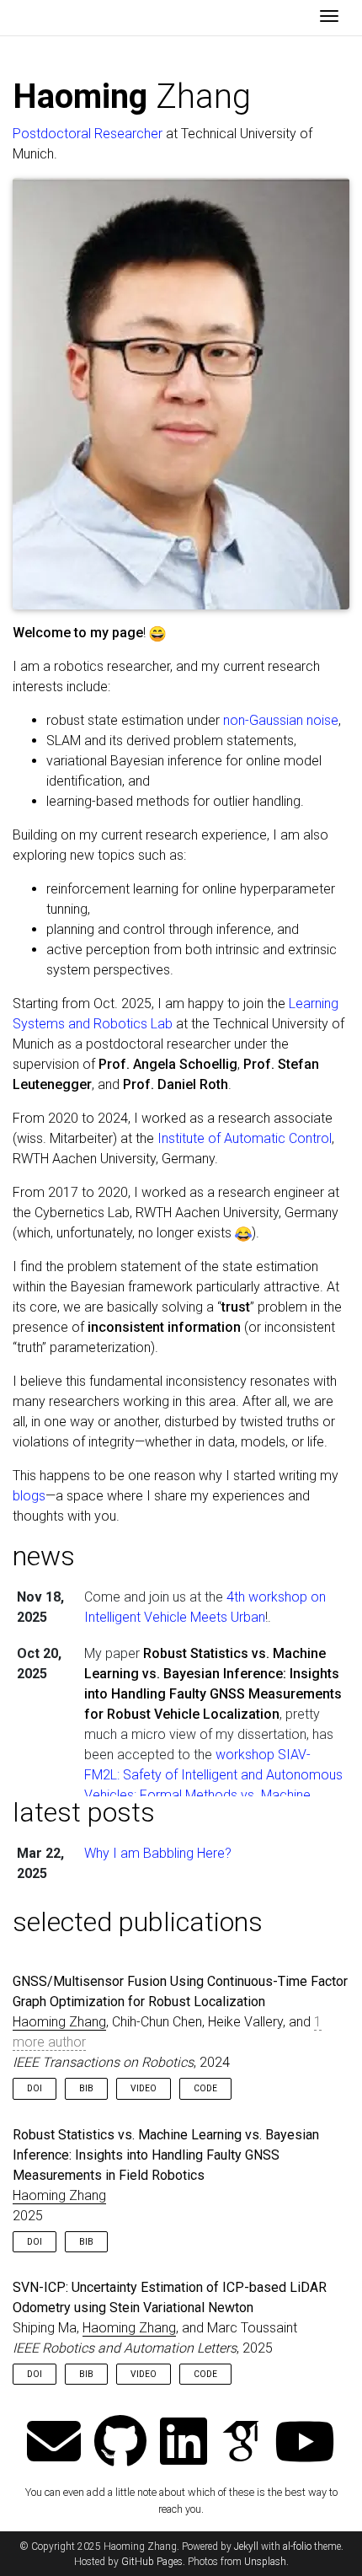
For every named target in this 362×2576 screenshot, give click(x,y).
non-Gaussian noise (281, 720)
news (44, 1556)
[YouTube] (305, 2443)
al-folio (297, 2546)
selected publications (138, 1922)
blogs (29, 1496)
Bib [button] (86, 2088)
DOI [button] (35, 2088)
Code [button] (205, 2088)
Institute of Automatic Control (245, 1138)
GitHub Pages (152, 2562)
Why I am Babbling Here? (158, 1853)
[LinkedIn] (184, 2443)
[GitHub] (120, 2443)
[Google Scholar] (241, 2443)
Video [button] (144, 2088)
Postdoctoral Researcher (88, 134)
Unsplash (265, 2562)
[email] (54, 2443)
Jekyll (246, 2546)
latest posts (84, 1812)
